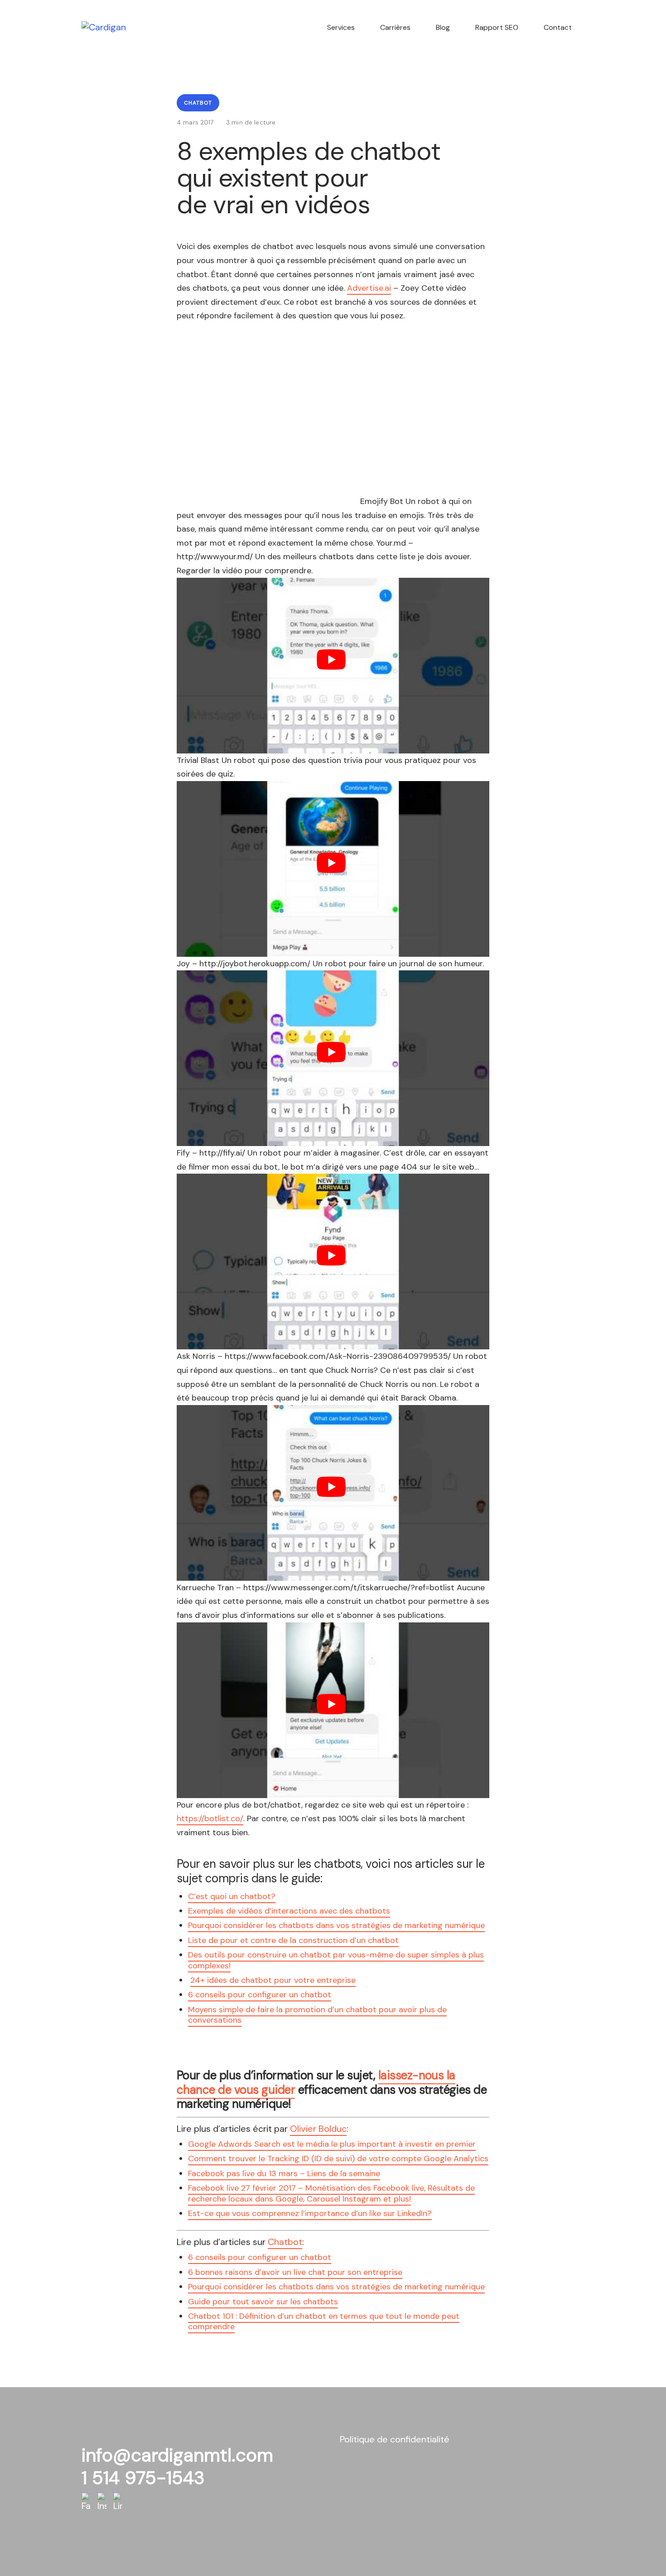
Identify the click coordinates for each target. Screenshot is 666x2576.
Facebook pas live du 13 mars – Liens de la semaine (284, 2173)
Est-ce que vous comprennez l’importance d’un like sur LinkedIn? (310, 2213)
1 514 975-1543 (143, 2478)
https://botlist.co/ (210, 1818)
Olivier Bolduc (318, 2129)
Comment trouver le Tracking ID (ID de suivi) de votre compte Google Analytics (338, 2159)
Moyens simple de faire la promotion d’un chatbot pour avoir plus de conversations (317, 2015)
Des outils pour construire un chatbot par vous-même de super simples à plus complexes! (336, 1960)
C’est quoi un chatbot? (232, 1896)
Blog (443, 27)
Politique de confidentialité (395, 2439)
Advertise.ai (369, 288)
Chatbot (198, 103)
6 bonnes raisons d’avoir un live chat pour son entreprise (295, 2272)
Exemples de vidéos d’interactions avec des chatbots (289, 1911)
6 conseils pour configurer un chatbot (260, 1995)
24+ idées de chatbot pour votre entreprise (273, 1980)
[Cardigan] (104, 27)
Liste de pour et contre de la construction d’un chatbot (293, 1940)
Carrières (395, 27)
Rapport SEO (497, 27)
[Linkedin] (118, 2502)
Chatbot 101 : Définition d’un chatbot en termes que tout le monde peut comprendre (324, 2321)
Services (341, 27)
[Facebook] (86, 2502)
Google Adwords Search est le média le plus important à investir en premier (332, 2144)
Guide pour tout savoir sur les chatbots (263, 2302)
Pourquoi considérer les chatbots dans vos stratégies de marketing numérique (336, 1925)
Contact (558, 27)
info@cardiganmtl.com (177, 2455)
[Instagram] (102, 2502)
